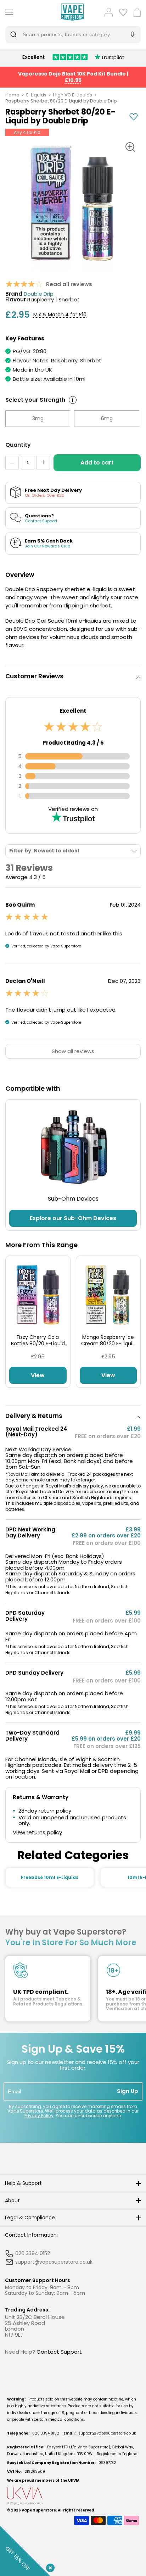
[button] (73, 676)
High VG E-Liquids (73, 95)
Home (12, 95)
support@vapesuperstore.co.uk (107, 2433)
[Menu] (8, 12)
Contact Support (59, 2352)
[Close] (49, 2566)
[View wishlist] (123, 12)
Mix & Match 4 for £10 (60, 315)
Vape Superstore (39, 2510)
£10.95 (73, 80)
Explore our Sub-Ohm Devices (73, 1218)
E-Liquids (36, 95)
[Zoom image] (130, 147)
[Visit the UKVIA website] (73, 2496)
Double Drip (39, 294)
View (38, 1375)
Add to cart (97, 463)
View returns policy (37, 1833)
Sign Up (128, 2091)
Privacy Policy (39, 2116)
